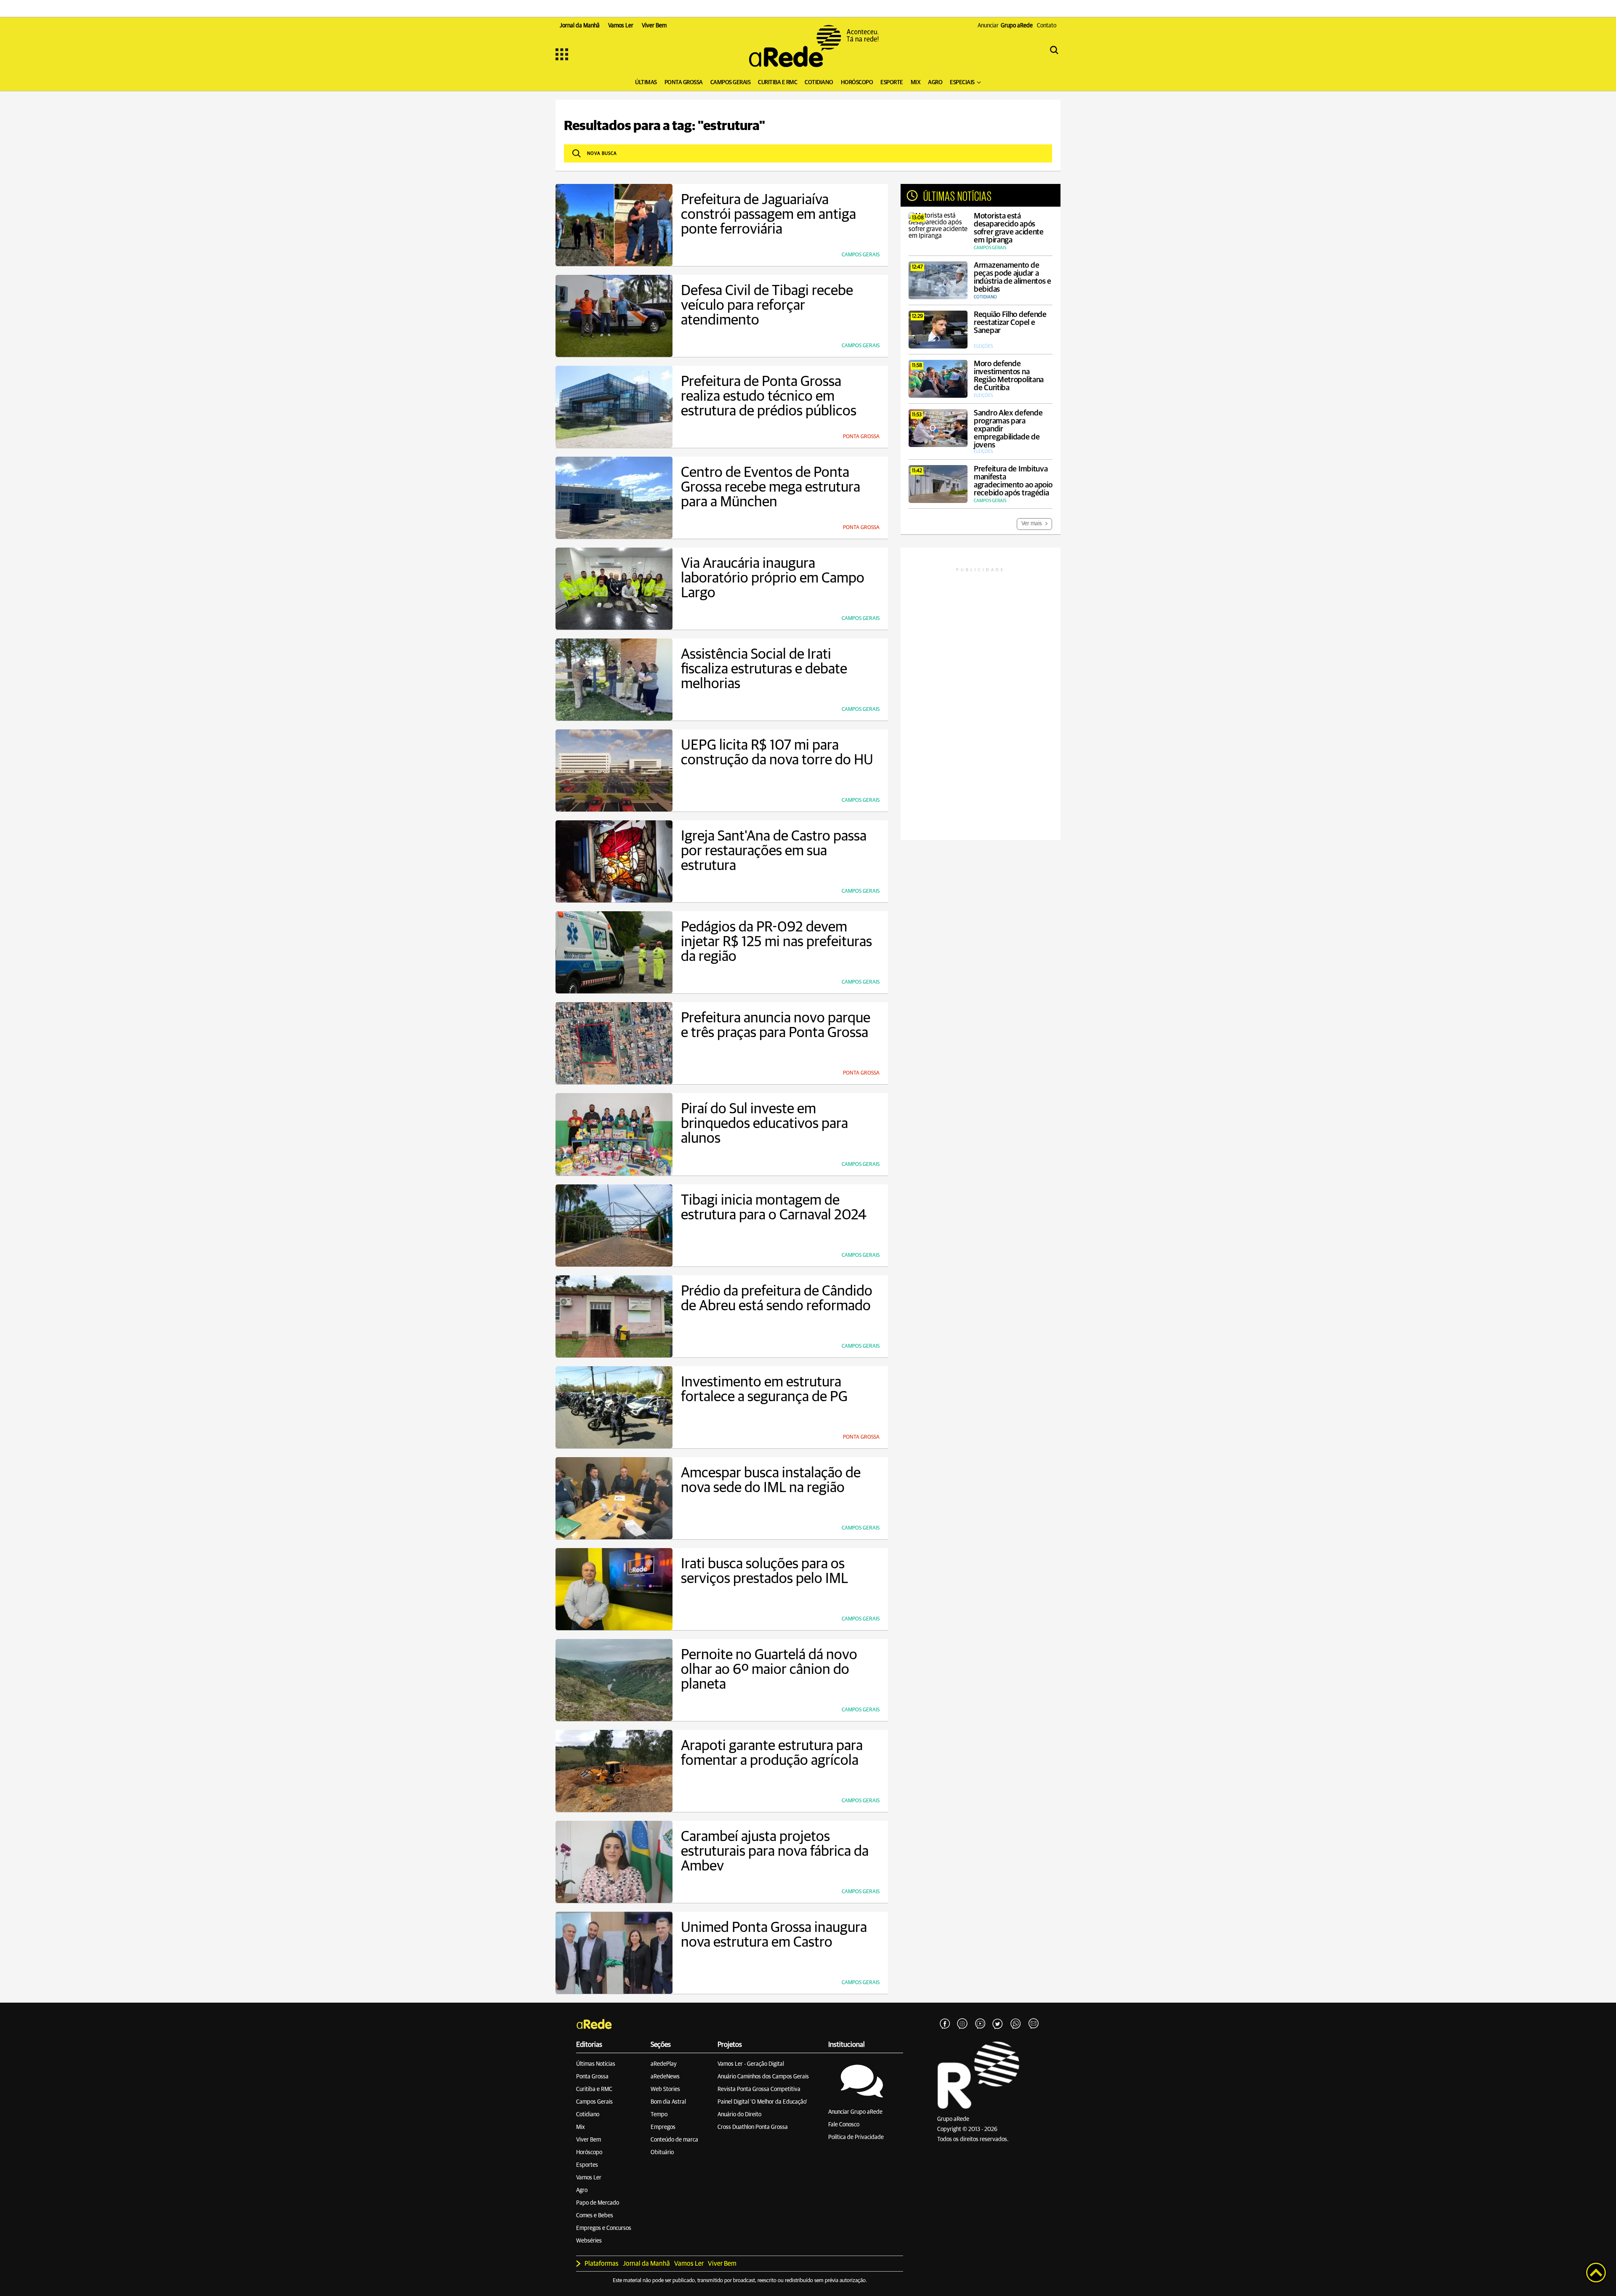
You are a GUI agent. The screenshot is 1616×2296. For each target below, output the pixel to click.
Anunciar (1005, 26)
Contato (1047, 26)
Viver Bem (589, 2140)
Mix (581, 2127)
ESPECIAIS (962, 82)
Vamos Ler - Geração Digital (751, 2064)
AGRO (935, 82)
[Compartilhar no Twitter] (998, 2024)
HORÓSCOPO (857, 82)
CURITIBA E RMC (777, 82)
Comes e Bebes (595, 2216)
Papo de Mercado (598, 2203)
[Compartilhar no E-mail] (1033, 2024)
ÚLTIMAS (646, 82)
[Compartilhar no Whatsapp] (1015, 2024)
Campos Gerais (594, 2102)
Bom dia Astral (668, 2102)
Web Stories (665, 2089)
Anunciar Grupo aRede (855, 2112)
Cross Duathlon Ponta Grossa (753, 2127)
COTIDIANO (819, 82)
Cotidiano (588, 2115)
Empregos (663, 2127)
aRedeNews (665, 2077)
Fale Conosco (844, 2125)
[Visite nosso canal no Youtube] (980, 2024)
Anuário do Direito (739, 2115)
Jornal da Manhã (646, 2264)
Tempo (659, 2115)
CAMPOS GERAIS (731, 82)
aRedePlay (664, 2064)
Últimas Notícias (596, 2064)
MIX (916, 82)
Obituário (662, 2152)
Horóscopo (589, 2152)
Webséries (589, 2241)
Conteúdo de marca (674, 2140)
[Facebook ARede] (945, 2024)
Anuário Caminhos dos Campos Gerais (763, 2077)
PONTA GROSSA (684, 82)
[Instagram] (962, 2024)
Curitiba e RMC (594, 2089)
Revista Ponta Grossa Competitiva (759, 2089)
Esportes (587, 2165)
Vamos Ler (589, 2178)
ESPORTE (892, 82)
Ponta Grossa (592, 2077)
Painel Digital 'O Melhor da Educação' (762, 2102)
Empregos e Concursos (604, 2228)
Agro (582, 2190)
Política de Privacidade (856, 2137)
